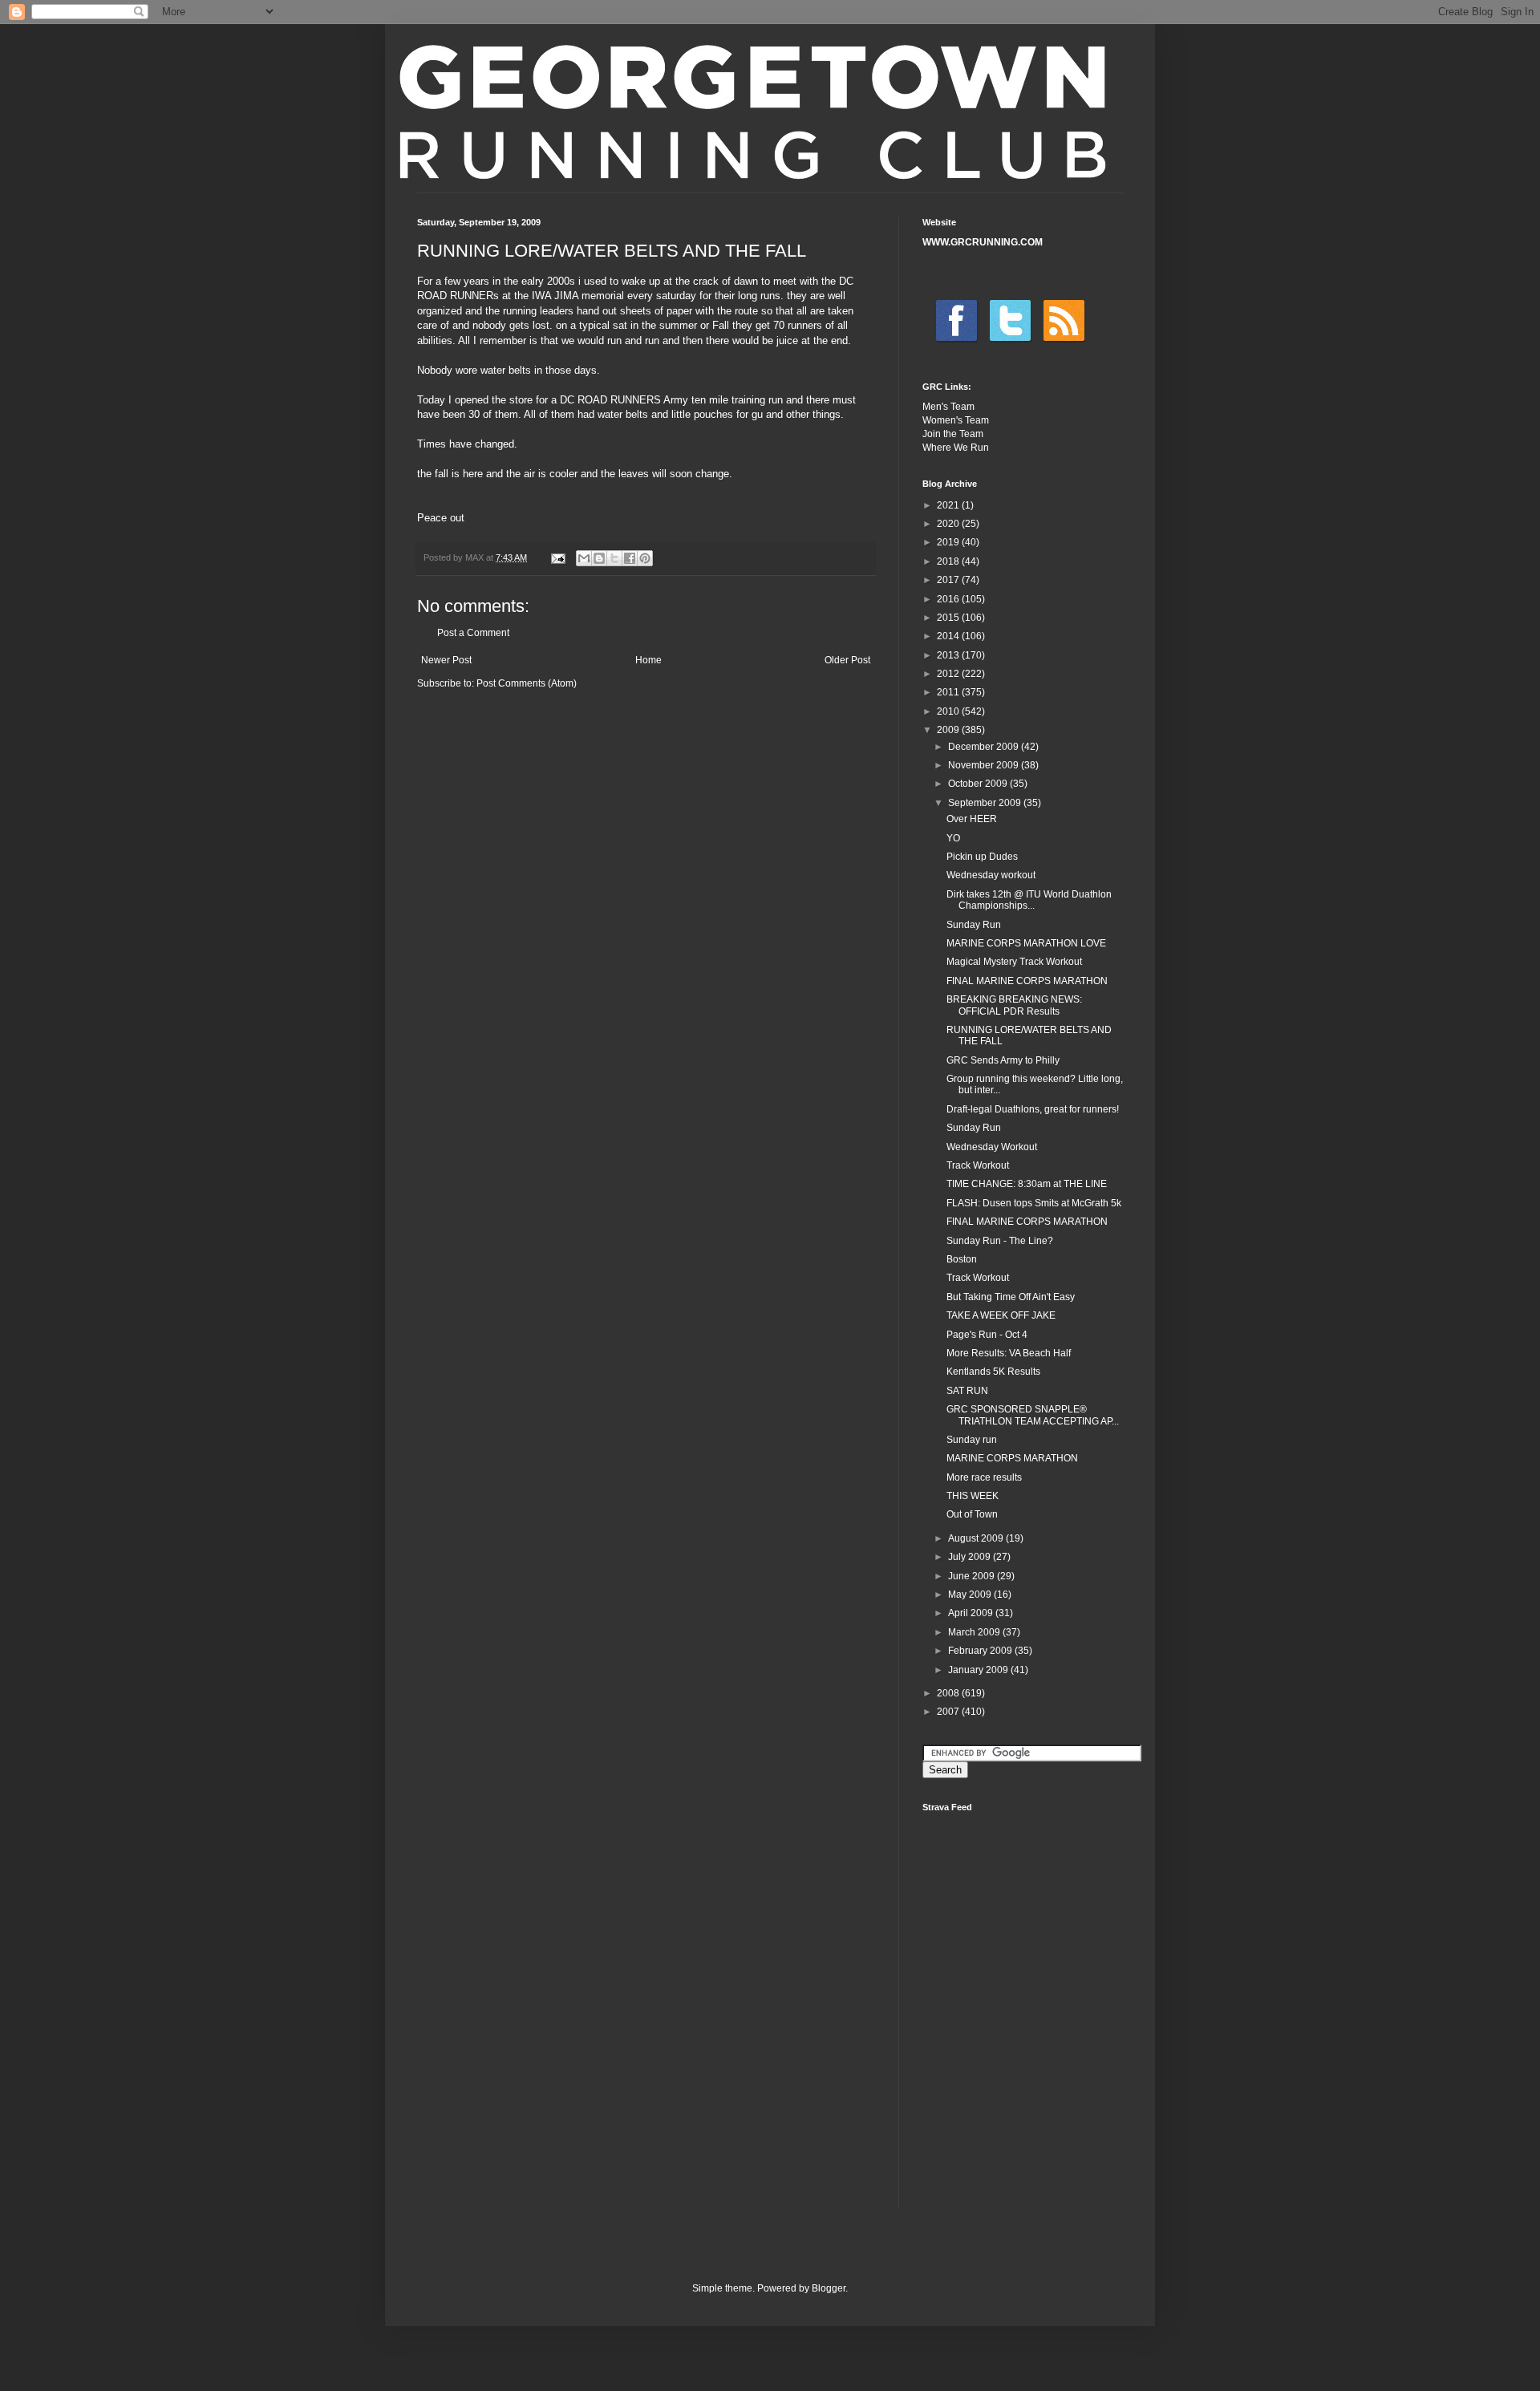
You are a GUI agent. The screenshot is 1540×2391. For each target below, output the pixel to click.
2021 (949, 505)
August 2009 (977, 1538)
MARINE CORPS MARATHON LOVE (1026, 943)
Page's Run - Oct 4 (987, 1335)
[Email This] (584, 558)
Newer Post (446, 660)
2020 (949, 524)
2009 (949, 730)
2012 (949, 674)
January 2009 (979, 1670)
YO (953, 838)
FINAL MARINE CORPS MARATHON (1027, 981)
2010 (949, 711)
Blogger (829, 2288)
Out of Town (972, 1514)
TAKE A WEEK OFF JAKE (1001, 1315)
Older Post (847, 660)
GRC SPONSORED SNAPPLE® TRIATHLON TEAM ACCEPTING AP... (1033, 1415)
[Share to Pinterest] (645, 558)
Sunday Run (974, 925)
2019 (949, 542)
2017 (949, 580)
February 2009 (981, 1651)
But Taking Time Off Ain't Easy (1011, 1297)
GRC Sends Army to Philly (1003, 1060)
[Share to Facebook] (630, 558)
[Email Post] (557, 557)
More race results (984, 1477)
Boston (962, 1259)
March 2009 (975, 1632)
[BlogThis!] (599, 558)
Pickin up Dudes (982, 857)
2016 (949, 599)
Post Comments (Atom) (527, 683)
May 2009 (971, 1595)
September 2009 (986, 803)
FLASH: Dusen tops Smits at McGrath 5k (1034, 1203)
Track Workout (978, 1165)
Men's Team (948, 407)
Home (648, 660)
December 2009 (985, 747)
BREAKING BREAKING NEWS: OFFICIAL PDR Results (1014, 1005)
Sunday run (972, 1440)
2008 (949, 1693)
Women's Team (956, 420)
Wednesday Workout (992, 1147)
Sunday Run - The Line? (1000, 1241)
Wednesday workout (991, 875)
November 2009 (985, 765)
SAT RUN (967, 1391)
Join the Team (953, 434)
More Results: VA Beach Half (1009, 1353)
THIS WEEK (973, 1496)
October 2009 (979, 784)
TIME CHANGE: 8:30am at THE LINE (1027, 1184)
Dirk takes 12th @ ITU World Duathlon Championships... (1029, 900)
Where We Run (956, 448)
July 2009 (971, 1557)
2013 (949, 655)
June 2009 (973, 1576)
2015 (949, 618)
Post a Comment (473, 633)
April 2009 (972, 1613)
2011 (949, 692)
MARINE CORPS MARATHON (1012, 1458)
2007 (949, 1712)
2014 (949, 636)
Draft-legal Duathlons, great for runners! (1033, 1109)
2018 (949, 561)
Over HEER (972, 819)
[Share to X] (614, 558)
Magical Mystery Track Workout (1014, 962)
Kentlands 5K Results (993, 1372)
